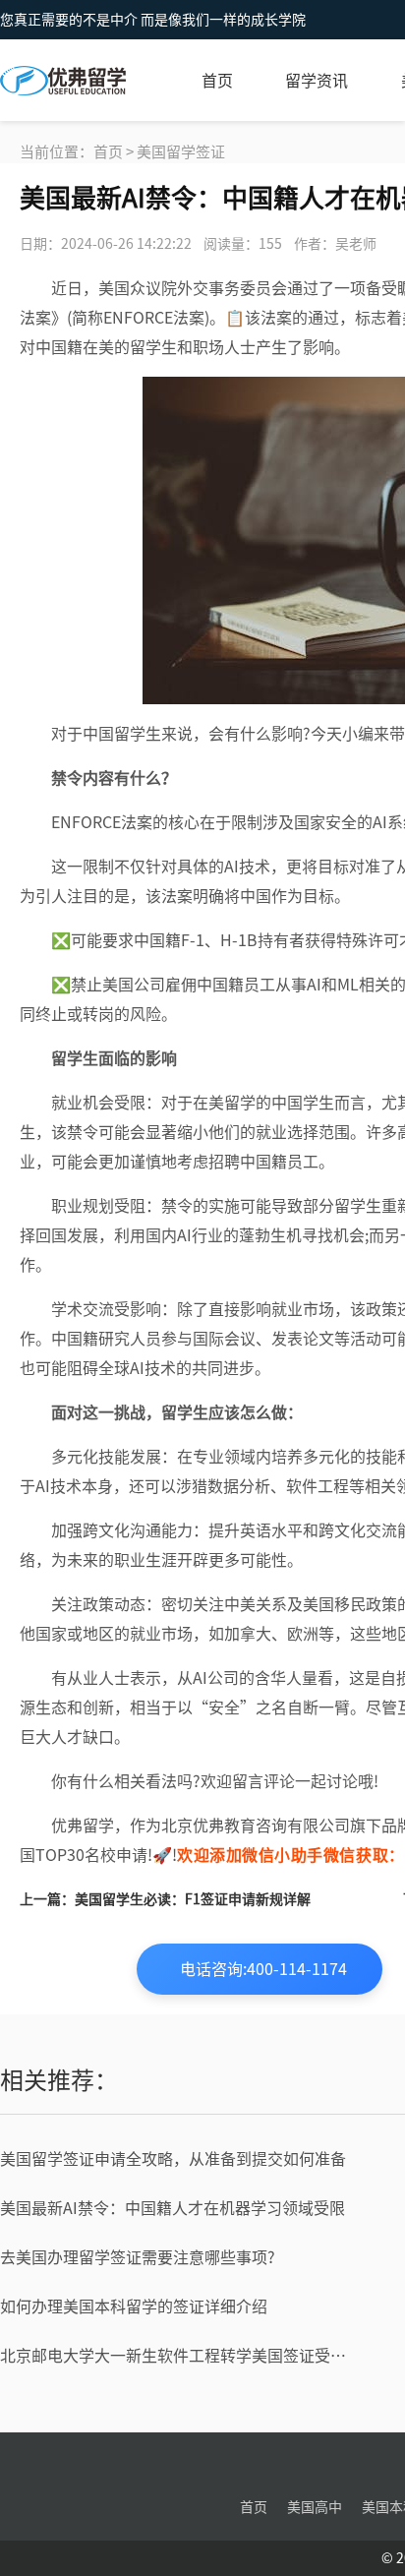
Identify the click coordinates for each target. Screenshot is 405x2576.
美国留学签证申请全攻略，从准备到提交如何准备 (173, 2159)
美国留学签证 (181, 152)
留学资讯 (317, 81)
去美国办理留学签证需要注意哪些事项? (138, 2257)
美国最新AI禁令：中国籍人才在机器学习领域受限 (173, 2208)
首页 (217, 81)
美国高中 (315, 2507)
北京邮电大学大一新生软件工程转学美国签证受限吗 (178, 2356)
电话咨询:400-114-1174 (263, 1969)
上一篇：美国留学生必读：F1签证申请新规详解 (165, 1899)
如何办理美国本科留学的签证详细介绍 (134, 2306)
